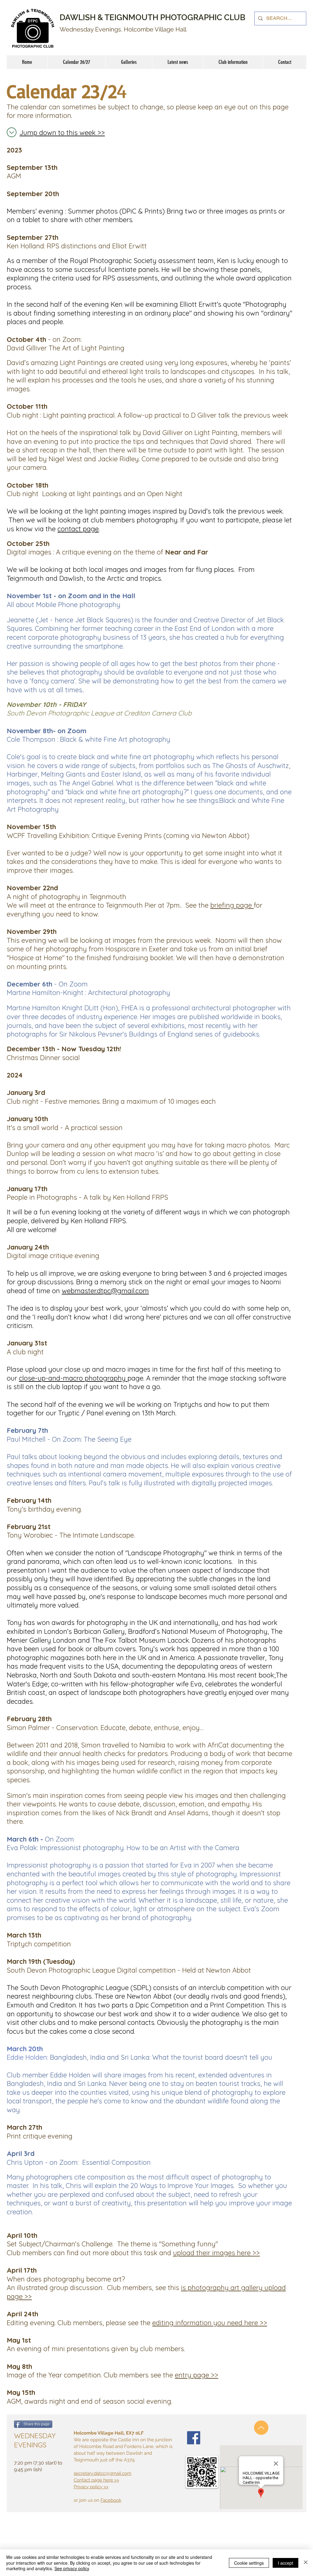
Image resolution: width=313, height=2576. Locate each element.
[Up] (261, 2428)
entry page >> (197, 2375)
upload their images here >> (216, 2253)
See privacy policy (72, 2568)
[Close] (306, 2563)
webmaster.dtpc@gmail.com (105, 1291)
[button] (233, 62)
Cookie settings (249, 2563)
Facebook (111, 2500)
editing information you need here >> (210, 2323)
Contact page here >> (96, 2480)
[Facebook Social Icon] (194, 2438)
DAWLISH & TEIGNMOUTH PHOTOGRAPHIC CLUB (153, 17)
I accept (285, 2563)
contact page (78, 529)
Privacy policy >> (91, 2487)
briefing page (232, 905)
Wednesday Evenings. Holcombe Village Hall (123, 29)
